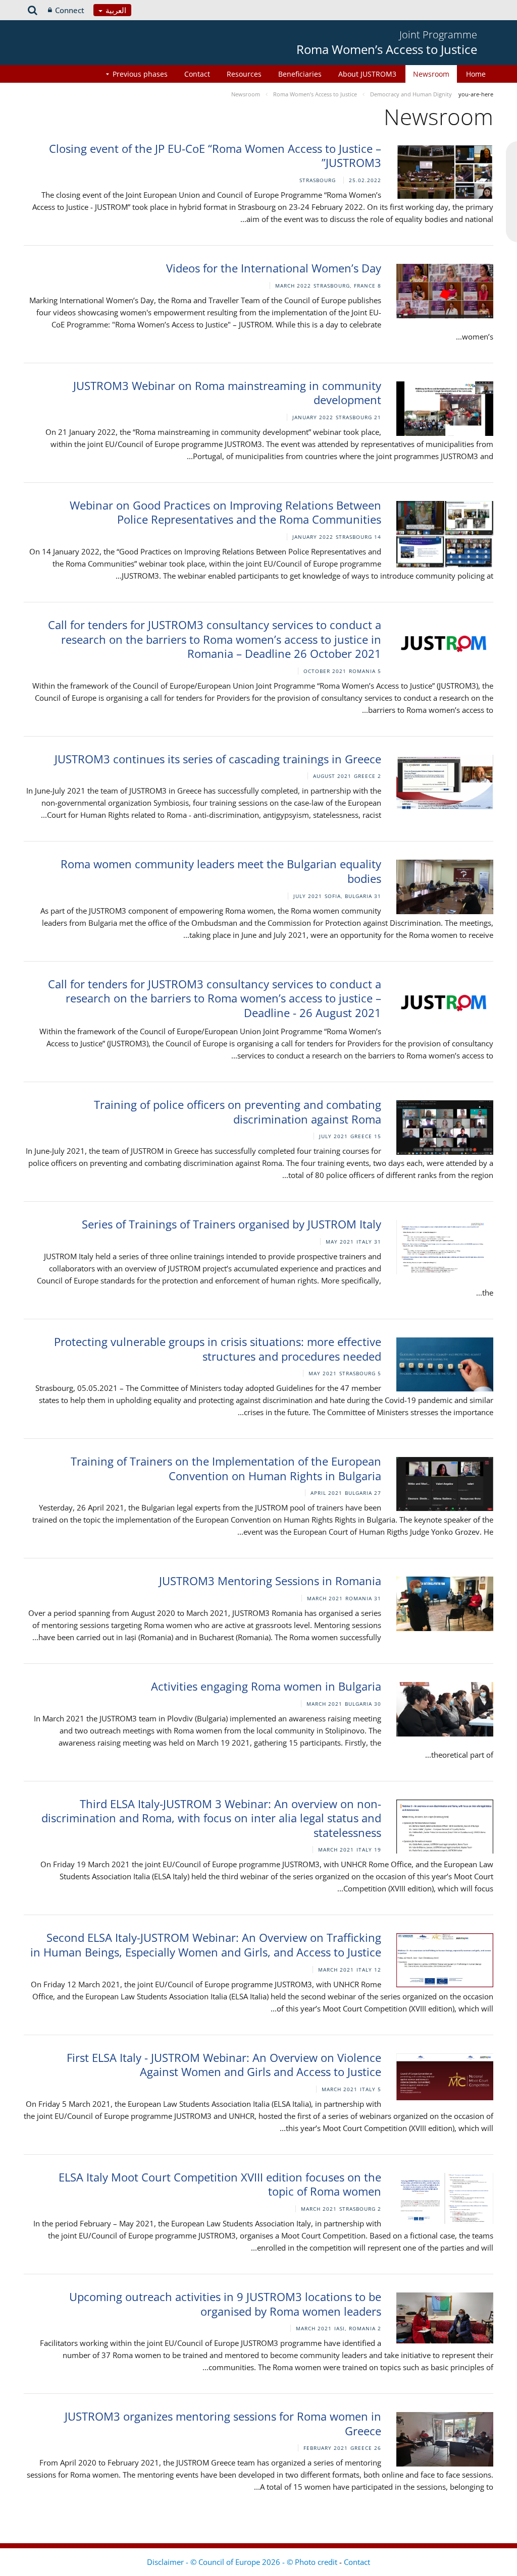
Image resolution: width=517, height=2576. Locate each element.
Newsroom (431, 74)
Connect (70, 10)
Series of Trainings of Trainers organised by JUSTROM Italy (231, 1224)
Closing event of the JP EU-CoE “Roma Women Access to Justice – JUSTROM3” (215, 156)
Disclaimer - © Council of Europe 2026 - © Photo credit (243, 2562)
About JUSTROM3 (367, 74)
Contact (197, 74)
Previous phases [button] (140, 74)
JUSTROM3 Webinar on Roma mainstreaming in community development (227, 393)
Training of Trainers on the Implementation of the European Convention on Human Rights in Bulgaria (226, 1468)
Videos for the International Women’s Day (274, 268)
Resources (244, 74)
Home (476, 74)
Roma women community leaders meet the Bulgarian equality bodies (221, 871)
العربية (115, 10)
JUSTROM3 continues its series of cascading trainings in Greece (218, 759)
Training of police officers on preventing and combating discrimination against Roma (238, 1112)
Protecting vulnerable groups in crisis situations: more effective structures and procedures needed (218, 1349)
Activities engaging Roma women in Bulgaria (266, 1686)
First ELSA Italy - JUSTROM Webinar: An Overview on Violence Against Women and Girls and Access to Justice (224, 2065)
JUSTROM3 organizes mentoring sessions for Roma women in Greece (223, 2423)
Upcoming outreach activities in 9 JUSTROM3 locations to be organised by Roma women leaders (225, 2304)
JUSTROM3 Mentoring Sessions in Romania (270, 1581)
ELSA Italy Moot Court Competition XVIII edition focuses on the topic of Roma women (220, 2184)
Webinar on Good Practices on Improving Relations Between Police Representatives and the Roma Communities (225, 512)
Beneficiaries (300, 74)
